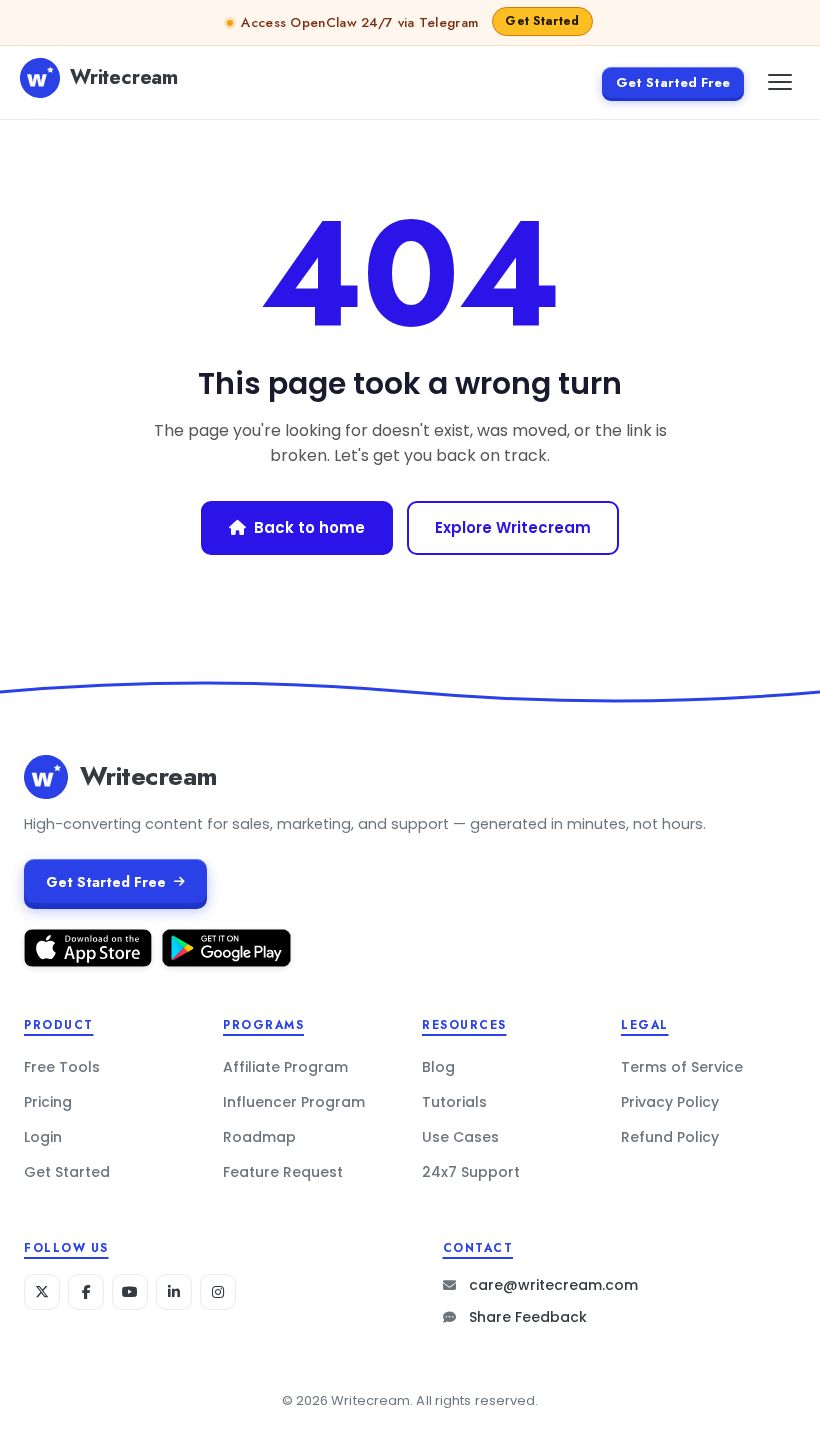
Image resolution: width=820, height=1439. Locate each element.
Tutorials (454, 1102)
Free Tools (62, 1067)
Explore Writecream (513, 527)
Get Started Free (673, 82)
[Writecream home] (46, 777)
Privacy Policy (670, 1102)
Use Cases (460, 1137)
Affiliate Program (285, 1067)
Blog (438, 1067)
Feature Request (283, 1172)
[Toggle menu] (780, 82)
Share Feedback (528, 1317)
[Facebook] (86, 1292)
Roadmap (259, 1137)
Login (43, 1137)
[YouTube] (130, 1292)
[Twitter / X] (42, 1292)
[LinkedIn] (174, 1292)
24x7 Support (471, 1172)
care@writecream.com (553, 1285)
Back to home (309, 527)
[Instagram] (218, 1292)
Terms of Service (682, 1067)
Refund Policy (670, 1137)
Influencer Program (294, 1102)
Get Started (67, 1172)
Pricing (48, 1102)
